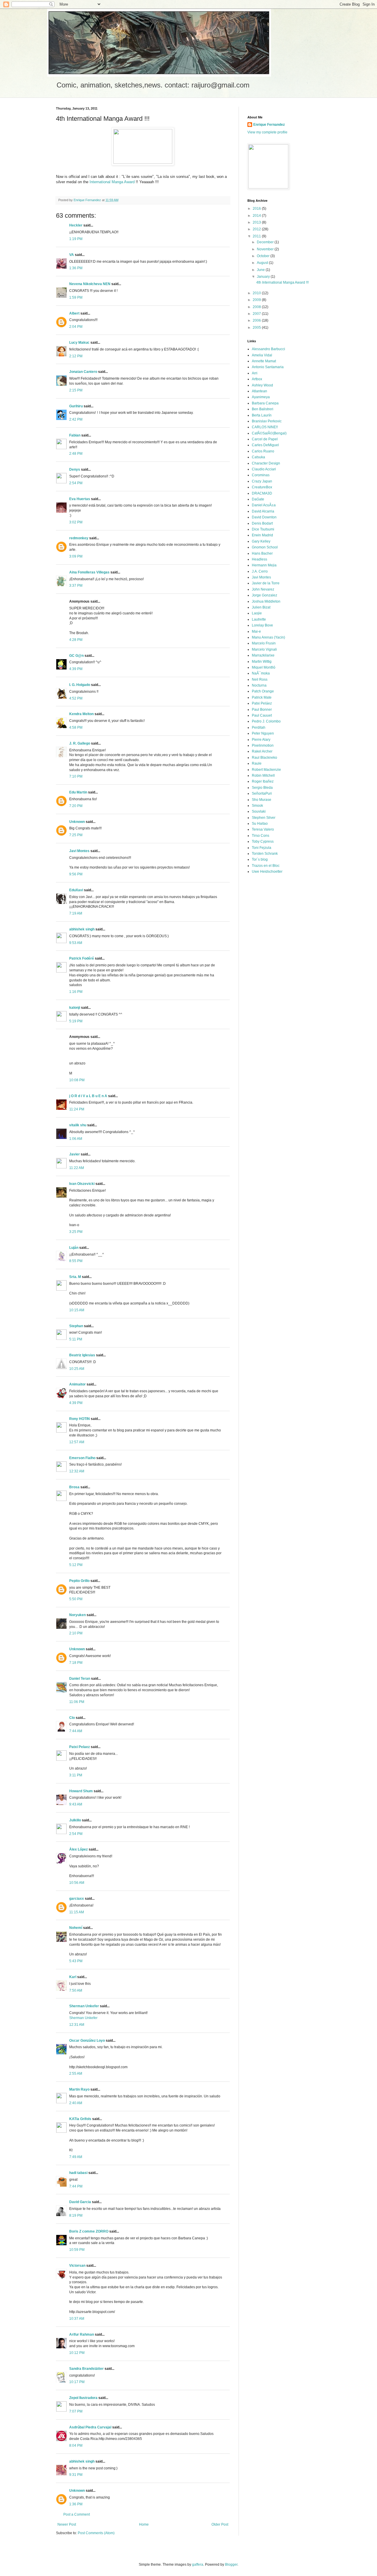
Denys (75, 469)
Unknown (77, 822)
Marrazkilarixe (263, 655)
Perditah (259, 728)
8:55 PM (76, 1261)
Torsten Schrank (265, 854)
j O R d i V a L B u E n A (88, 1096)
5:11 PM (76, 1339)
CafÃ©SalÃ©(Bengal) (269, 433)
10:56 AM (77, 1883)
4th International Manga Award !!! (282, 282)
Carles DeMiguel (265, 445)
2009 (257, 300)
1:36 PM (76, 268)
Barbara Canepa (265, 403)
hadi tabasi (78, 2173)
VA (72, 255)
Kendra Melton (81, 714)
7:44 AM (76, 1731)
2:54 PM (76, 483)
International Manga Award (112, 182)
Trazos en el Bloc (266, 866)
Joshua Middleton (266, 601)
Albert (74, 313)
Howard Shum (81, 1791)
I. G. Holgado (80, 685)
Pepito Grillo (79, 1581)
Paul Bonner (262, 710)
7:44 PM (76, 2186)
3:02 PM (76, 522)
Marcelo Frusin (264, 643)
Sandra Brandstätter (86, 2369)
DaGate (258, 499)
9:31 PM (76, 2475)
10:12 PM (77, 2353)
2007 (257, 314)
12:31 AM (77, 2025)
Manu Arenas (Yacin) (268, 637)
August (263, 263)
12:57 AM (77, 1442)
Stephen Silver (264, 818)
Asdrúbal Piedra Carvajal (90, 2427)
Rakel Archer (262, 751)
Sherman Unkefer (84, 2006)
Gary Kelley (261, 541)
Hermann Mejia (264, 565)
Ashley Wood (262, 385)
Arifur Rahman (82, 2334)
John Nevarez (263, 589)
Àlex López (78, 1849)
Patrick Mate (262, 697)
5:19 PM (76, 1021)
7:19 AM (76, 913)
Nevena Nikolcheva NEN (90, 284)
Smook (257, 806)
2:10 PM (76, 1633)
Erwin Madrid (262, 535)
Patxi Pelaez (80, 1747)
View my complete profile (267, 132)
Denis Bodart (262, 523)
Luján (74, 1248)
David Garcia (80, 2202)
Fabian (75, 435)
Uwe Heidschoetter (267, 872)
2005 (257, 328)
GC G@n (76, 656)
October (264, 256)
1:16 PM (76, 992)
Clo (72, 1718)
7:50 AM (76, 1990)
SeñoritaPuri (262, 793)
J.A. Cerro (260, 571)
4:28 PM (76, 640)
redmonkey (79, 538)
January (264, 277)
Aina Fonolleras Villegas (89, 572)
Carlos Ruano (263, 451)
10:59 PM (77, 2250)
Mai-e (256, 631)
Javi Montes (79, 851)
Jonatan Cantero (83, 372)
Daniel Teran (80, 1679)
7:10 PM (76, 776)
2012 (257, 229)
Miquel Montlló (264, 667)
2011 (257, 236)
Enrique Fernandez (269, 125)
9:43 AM (76, 1804)
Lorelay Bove (262, 625)
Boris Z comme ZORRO (89, 2231)
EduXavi (76, 890)
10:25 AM (77, 1369)
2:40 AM (76, 2103)
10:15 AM (77, 1310)
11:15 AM (77, 1912)
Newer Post (67, 2524)
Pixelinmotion (263, 745)
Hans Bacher (262, 553)
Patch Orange (263, 691)
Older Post (220, 2524)
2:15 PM (76, 390)
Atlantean (259, 391)
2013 (257, 222)
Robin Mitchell (263, 776)
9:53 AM (76, 943)
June (261, 270)
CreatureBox (262, 487)
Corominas (261, 475)
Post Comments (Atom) (96, 2533)
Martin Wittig (262, 662)
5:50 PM (76, 1599)
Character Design (266, 463)
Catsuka (258, 457)
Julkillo (75, 1820)
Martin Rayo (79, 2089)
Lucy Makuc (79, 343)
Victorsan (77, 2266)
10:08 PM (77, 1080)
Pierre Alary (261, 740)
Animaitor (77, 1384)
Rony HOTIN (80, 1419)
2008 (257, 307)
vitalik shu (78, 1125)
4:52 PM (76, 698)
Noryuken (77, 1615)
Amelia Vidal (262, 355)
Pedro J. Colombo (266, 721)
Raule (257, 763)
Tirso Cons (261, 836)
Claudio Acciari (264, 469)
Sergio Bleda (262, 788)
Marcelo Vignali (264, 649)
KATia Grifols (80, 2119)
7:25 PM (76, 835)
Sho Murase (262, 800)
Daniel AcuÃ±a (264, 505)
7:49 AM (76, 2157)
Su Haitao (260, 824)
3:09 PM (76, 556)
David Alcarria (263, 511)
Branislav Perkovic (267, 421)
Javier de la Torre (266, 583)
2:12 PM (76, 356)
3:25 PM (76, 1232)
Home (144, 2524)
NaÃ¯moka (261, 673)
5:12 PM (76, 1565)
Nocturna (259, 685)
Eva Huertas (80, 499)
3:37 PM (76, 586)
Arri (255, 373)
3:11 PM (76, 1775)
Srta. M (75, 1277)
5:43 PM (76, 1961)
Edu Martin (78, 792)
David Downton (264, 517)
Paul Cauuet (262, 715)
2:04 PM (76, 327)
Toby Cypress (263, 841)
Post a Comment (77, 2514)
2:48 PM (76, 454)
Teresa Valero (263, 829)
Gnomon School (265, 547)
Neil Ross (260, 679)
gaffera (198, 2565)
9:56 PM (76, 874)
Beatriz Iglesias (82, 1355)
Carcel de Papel (265, 439)
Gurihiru (76, 406)
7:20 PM (76, 806)
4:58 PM (76, 728)
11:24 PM (77, 1109)
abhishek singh (82, 929)
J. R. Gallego (80, 743)
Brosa (74, 1487)
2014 (257, 216)
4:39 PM (76, 669)
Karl (73, 1977)
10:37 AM (77, 2319)
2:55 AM (76, 2074)
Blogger (231, 2565)
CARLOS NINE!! (265, 427)
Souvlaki (259, 811)
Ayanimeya (261, 397)
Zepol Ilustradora (83, 2398)
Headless (259, 559)
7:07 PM (76, 2411)
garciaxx (77, 1899)
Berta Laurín (262, 415)
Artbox (257, 379)
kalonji (75, 1008)
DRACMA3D (262, 493)
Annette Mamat (264, 361)
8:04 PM (76, 2446)
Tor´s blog (260, 859)
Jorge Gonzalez (264, 595)
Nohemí (76, 1928)
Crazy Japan (262, 481)
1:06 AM (76, 1139)
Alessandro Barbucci (268, 349)
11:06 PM (77, 1702)
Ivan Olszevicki (82, 1184)
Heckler (76, 225)
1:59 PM (76, 297)
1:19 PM (76, 239)
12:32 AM (77, 1471)
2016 (257, 209)
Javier (75, 1154)
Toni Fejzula (262, 848)
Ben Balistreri (263, 409)
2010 (257, 293)
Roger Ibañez (263, 781)
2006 (257, 320)
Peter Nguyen (263, 733)
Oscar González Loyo (87, 2041)
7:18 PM (76, 1663)
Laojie (257, 613)
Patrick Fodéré (82, 958)
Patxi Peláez (262, 703)
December (266, 242)
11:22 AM (77, 1168)
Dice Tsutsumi (263, 529)
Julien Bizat (261, 607)
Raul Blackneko (264, 758)
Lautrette (259, 619)
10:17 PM (77, 2382)
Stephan (76, 1326)
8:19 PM (76, 2215)
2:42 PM (76, 419)
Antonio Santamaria (268, 367)
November (266, 249)
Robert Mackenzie (266, 770)
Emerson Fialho (82, 1458)
